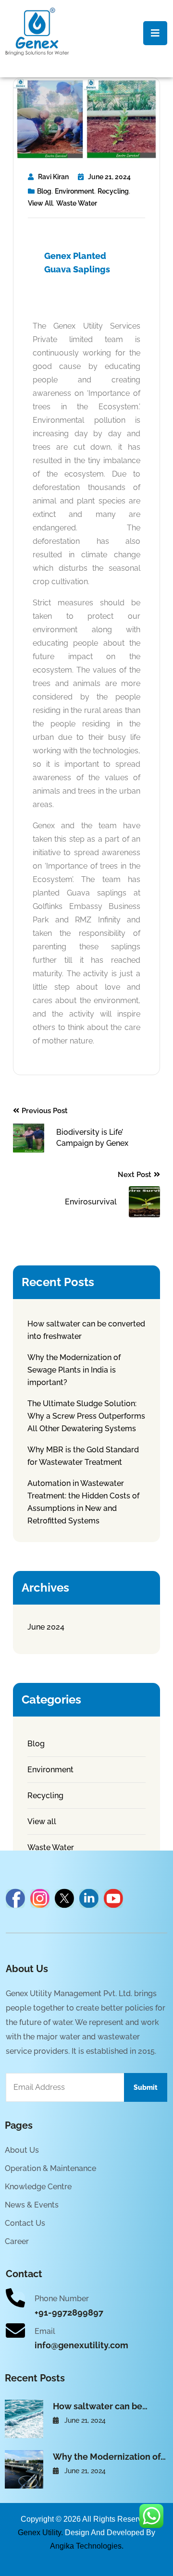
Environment (74, 191)
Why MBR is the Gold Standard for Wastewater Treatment (83, 1456)
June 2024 (46, 1627)
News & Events (32, 2205)
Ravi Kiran (53, 177)
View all (40, 203)
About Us (22, 2150)
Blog (44, 191)
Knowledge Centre (38, 2187)
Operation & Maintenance (50, 2168)
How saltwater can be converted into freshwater (86, 1330)
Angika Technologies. (87, 2546)
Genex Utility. (40, 2533)
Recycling (113, 191)
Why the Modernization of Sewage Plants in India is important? (74, 1370)
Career (17, 2241)
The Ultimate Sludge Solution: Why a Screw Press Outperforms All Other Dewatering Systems (86, 1416)
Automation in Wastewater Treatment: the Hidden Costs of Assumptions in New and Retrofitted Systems (83, 1502)
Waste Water (77, 203)
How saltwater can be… (100, 2406)
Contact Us (25, 2223)
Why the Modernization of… (109, 2457)
